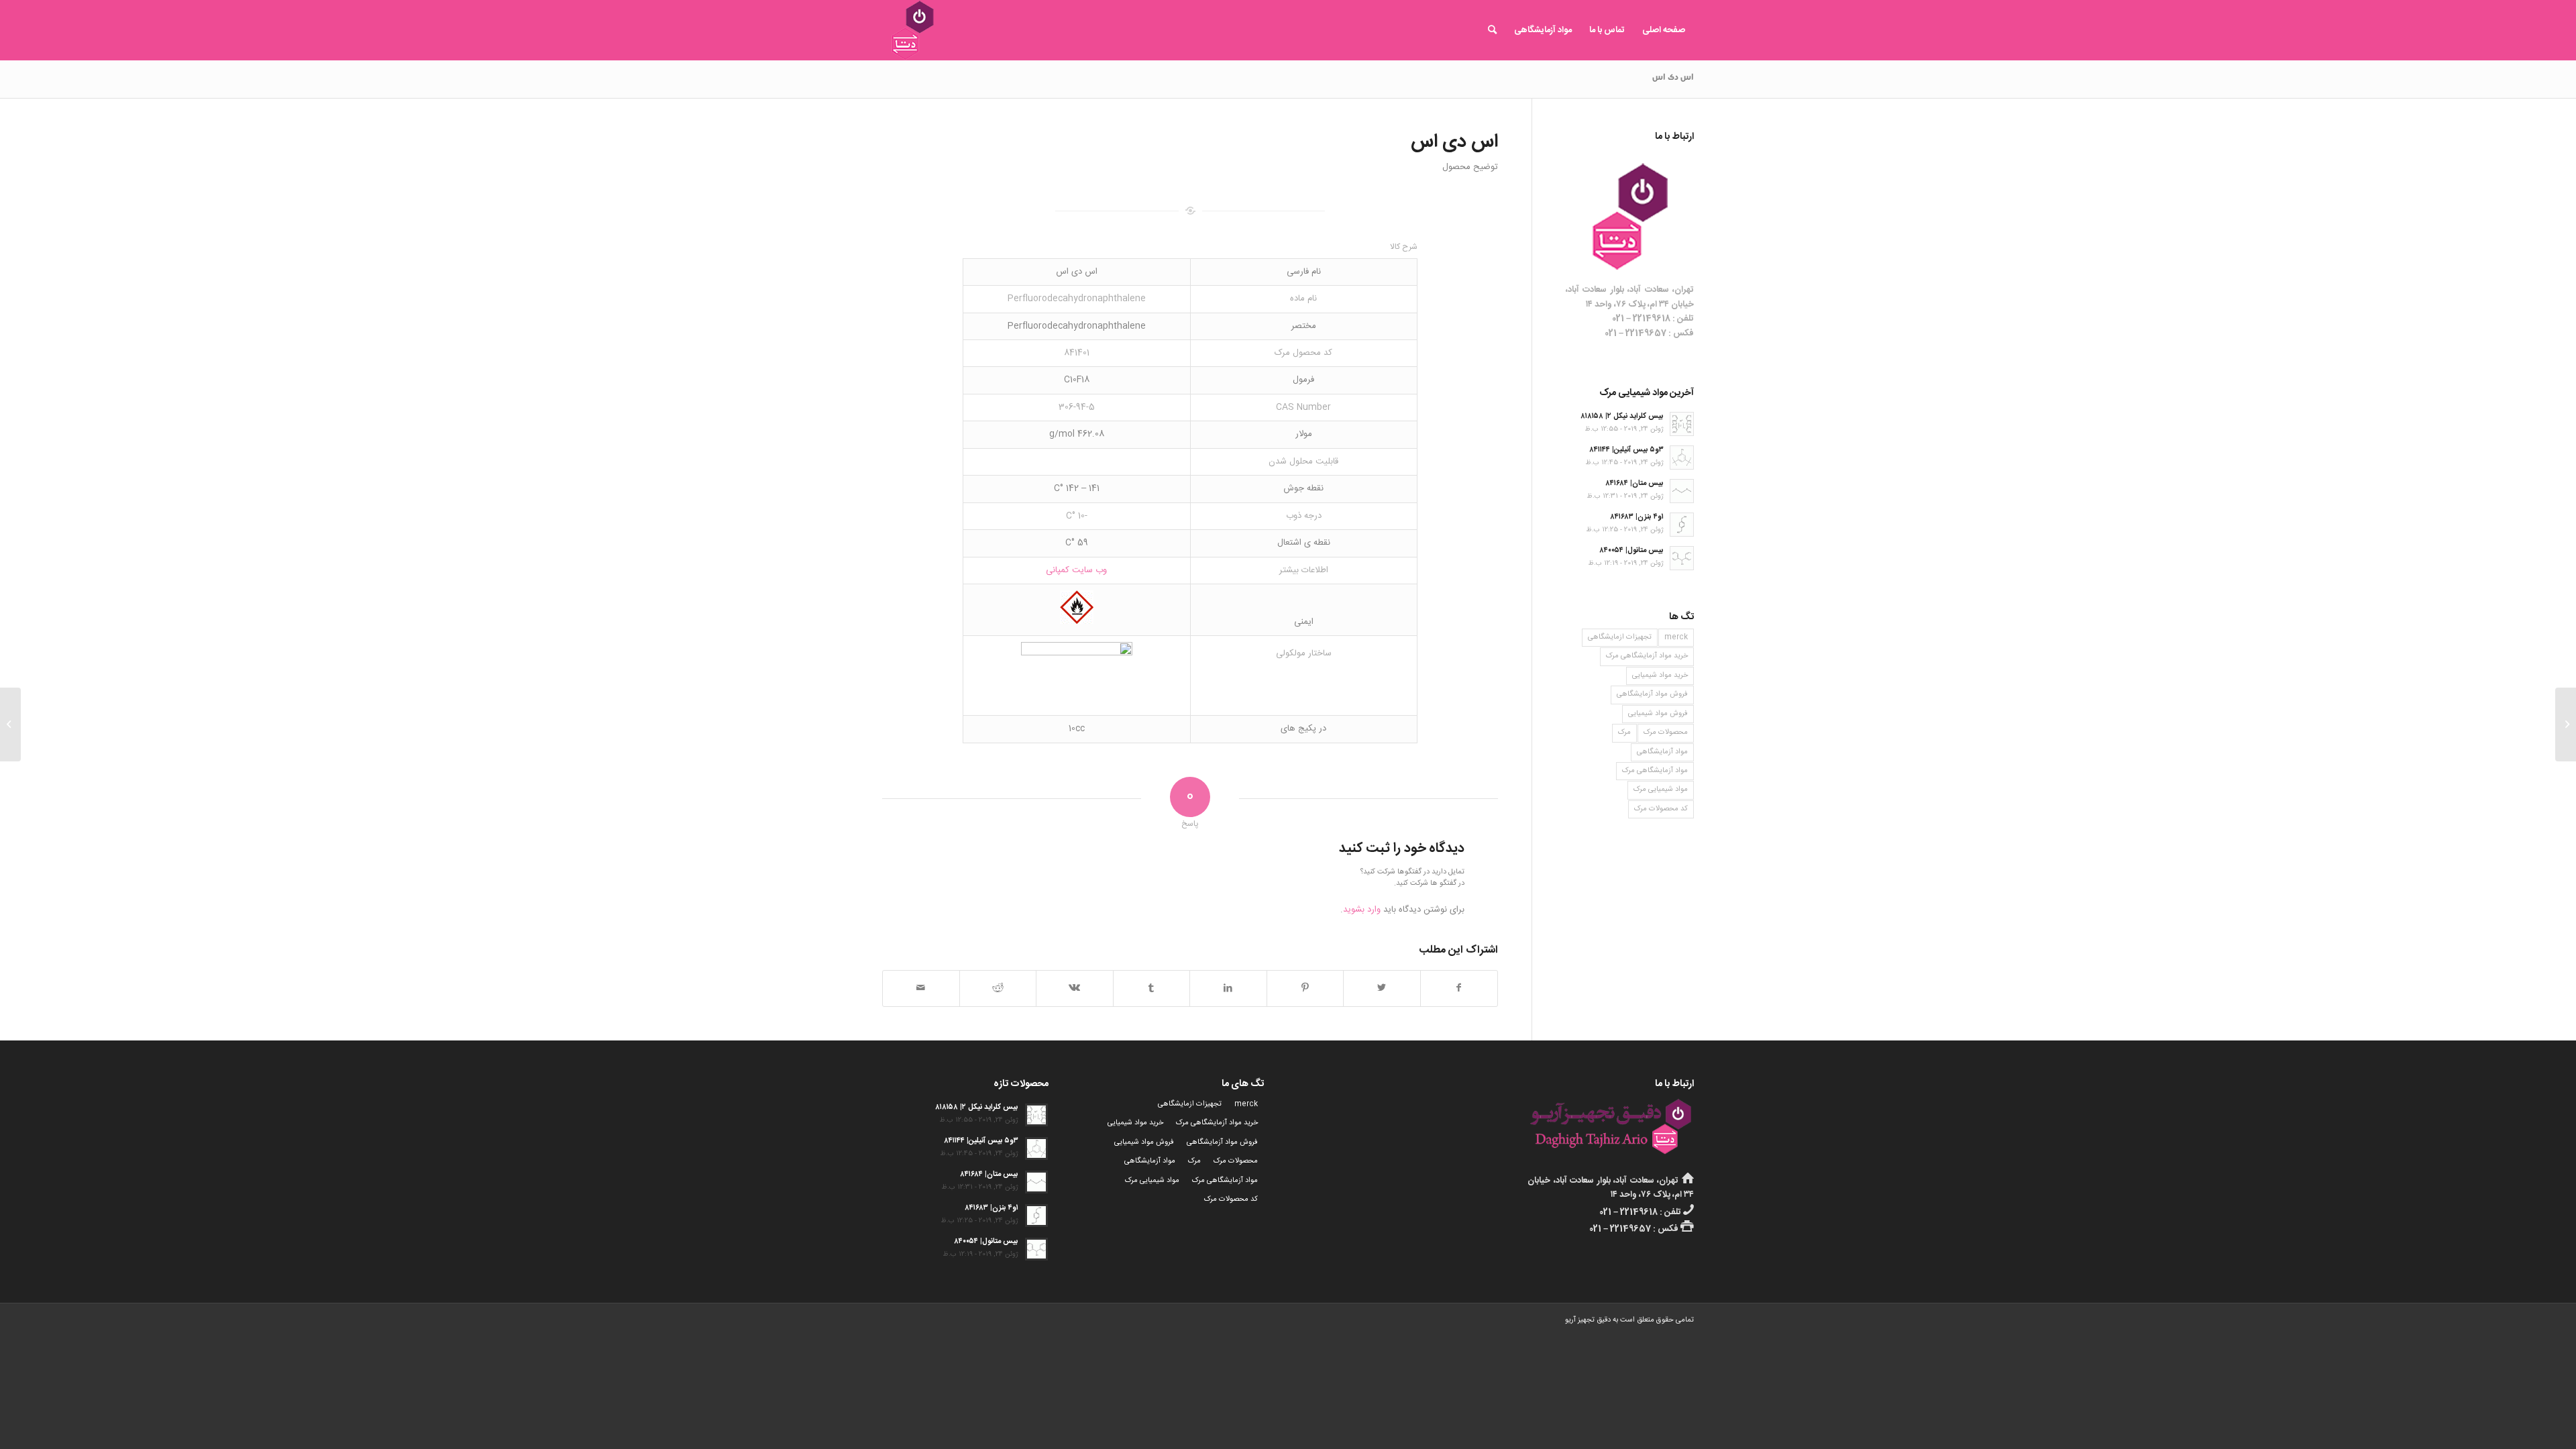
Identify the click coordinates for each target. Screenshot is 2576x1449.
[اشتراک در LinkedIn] (1228, 988)
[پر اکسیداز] (2566, 724)
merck (1676, 637)
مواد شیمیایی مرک (1661, 790)
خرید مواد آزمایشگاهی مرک (1647, 656)
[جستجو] (1492, 30)
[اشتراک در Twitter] (1382, 988)
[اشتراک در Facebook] (1459, 988)
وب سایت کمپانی (1076, 570)
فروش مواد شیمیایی (1658, 714)
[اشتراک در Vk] (1075, 988)
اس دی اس (1673, 78)
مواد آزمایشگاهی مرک (1655, 771)
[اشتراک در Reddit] (998, 988)
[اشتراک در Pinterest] (1305, 988)
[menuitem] (1664, 30)
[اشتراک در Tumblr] (1152, 988)
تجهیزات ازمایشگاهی (1620, 637)
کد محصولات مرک (1661, 809)
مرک (1624, 733)
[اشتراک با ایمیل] (921, 988)
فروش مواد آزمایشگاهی (1652, 694)
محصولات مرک (1666, 733)
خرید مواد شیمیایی (1660, 676)
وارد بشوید (1362, 910)
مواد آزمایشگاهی (1662, 752)
